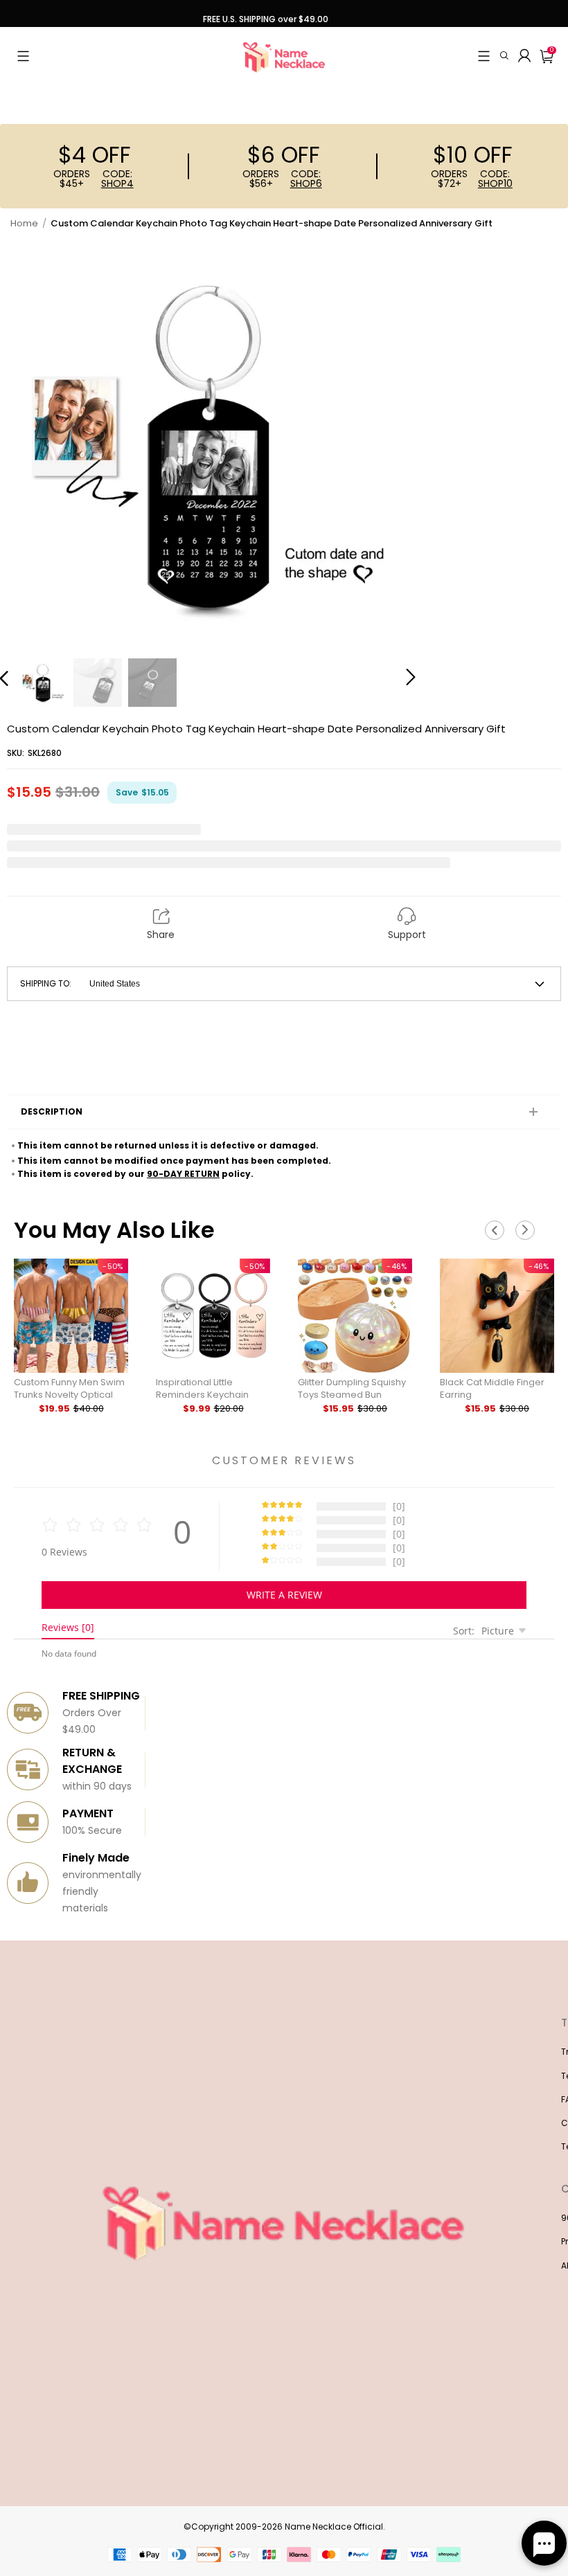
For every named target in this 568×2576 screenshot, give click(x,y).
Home (24, 223)
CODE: (117, 179)
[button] (23, 56)
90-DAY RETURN (183, 1174)
